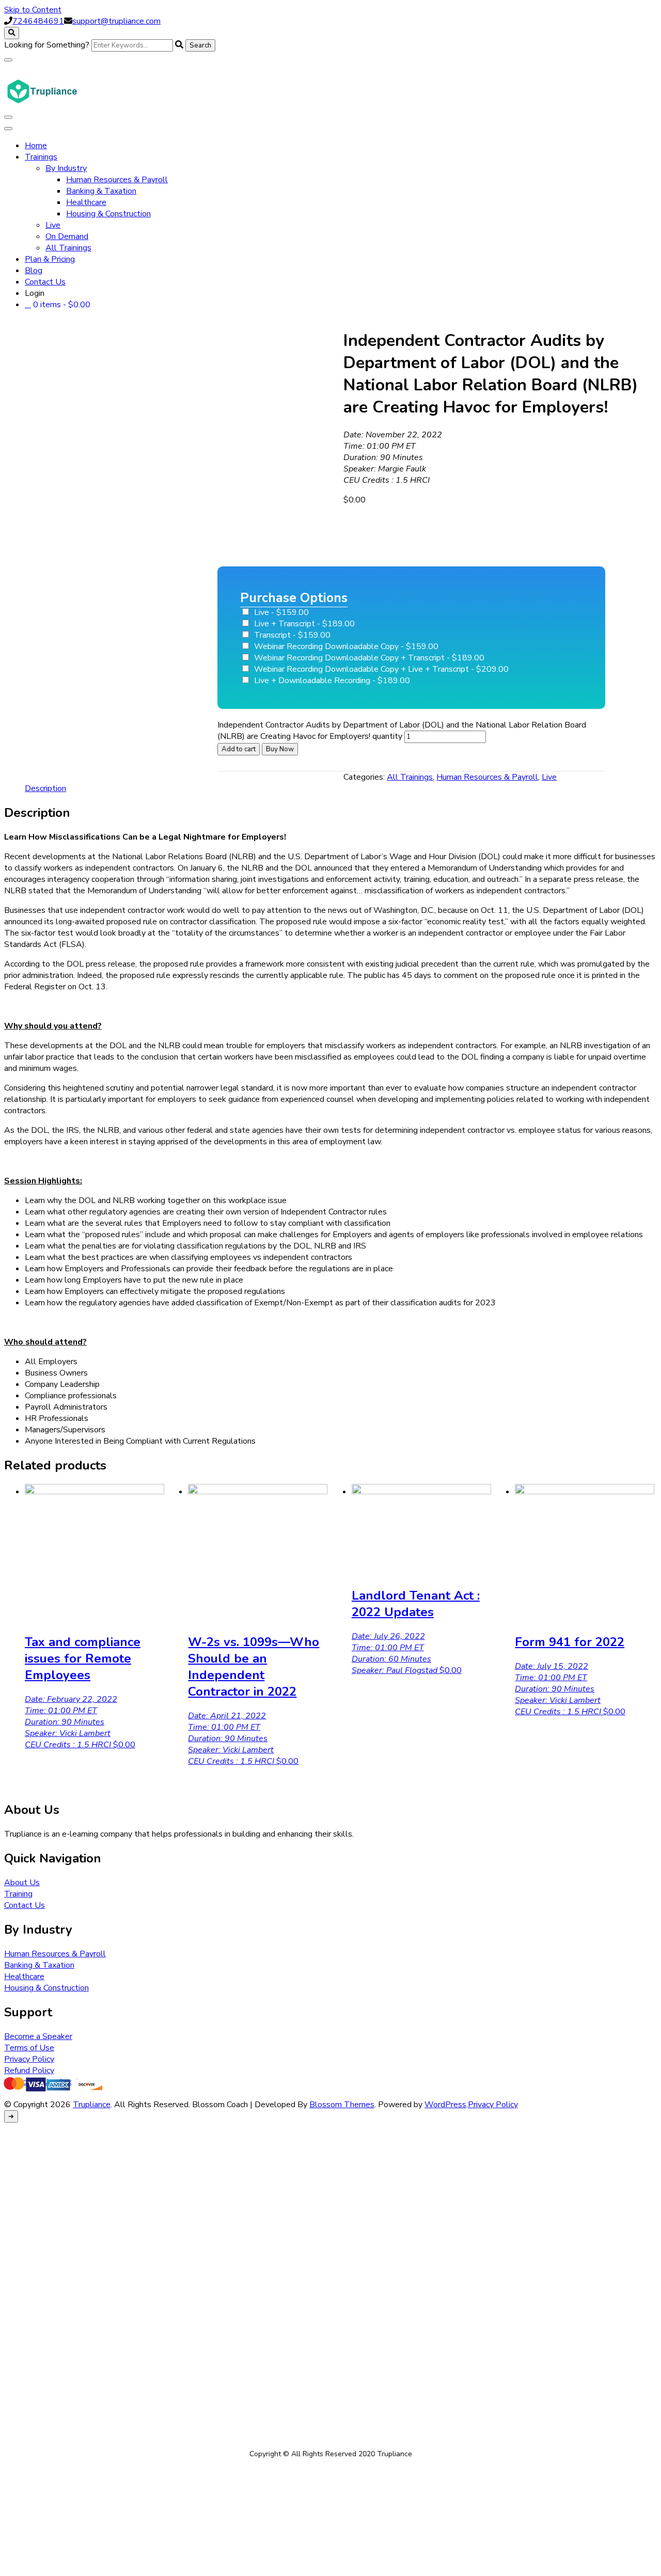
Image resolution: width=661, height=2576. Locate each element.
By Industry (66, 168)
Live (53, 225)
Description (45, 788)
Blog (34, 271)
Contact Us (45, 282)
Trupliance (92, 2105)
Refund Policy (29, 2071)
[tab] (45, 788)
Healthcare (86, 202)
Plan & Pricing (50, 259)
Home (36, 146)
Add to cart (239, 749)
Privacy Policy (29, 2059)
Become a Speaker (38, 2036)
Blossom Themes (342, 2105)
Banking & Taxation (101, 191)
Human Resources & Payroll (117, 180)
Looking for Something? (47, 45)
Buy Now (280, 749)
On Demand (67, 236)
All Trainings (68, 248)
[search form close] (8, 60)
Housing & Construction (108, 214)
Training (18, 1894)
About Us (22, 1883)
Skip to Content (33, 10)
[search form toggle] (12, 33)
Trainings (41, 157)
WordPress (445, 2105)
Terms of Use (29, 2048)
